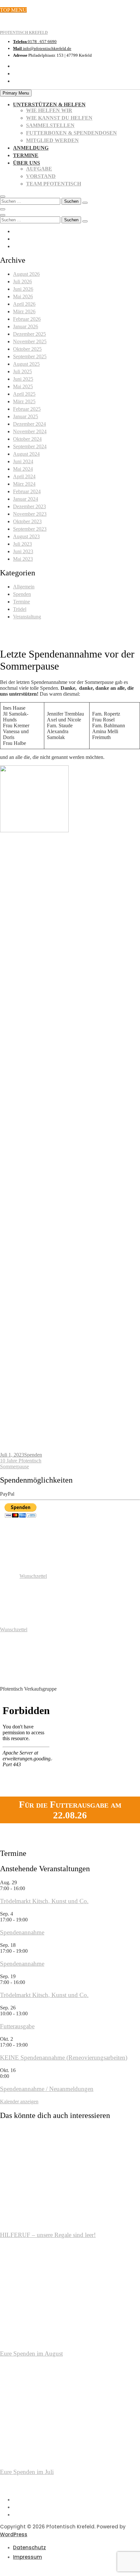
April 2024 (24, 476)
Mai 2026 (23, 296)
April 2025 (24, 394)
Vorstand (41, 176)
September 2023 (30, 529)
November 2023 (30, 514)
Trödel (20, 609)
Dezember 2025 (29, 334)
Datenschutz (29, 2547)
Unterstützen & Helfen (49, 104)
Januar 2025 (26, 416)
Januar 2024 (26, 499)
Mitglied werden (52, 140)
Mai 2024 (23, 469)
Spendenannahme (22, 1932)
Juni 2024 (23, 461)
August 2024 (26, 454)
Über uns (27, 163)
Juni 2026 (23, 289)
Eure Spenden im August (31, 2354)
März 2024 (24, 484)
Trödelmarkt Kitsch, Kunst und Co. (44, 1901)
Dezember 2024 (29, 424)
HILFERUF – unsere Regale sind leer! (48, 2235)
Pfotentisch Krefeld (24, 33)
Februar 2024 (27, 491)
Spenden (22, 594)
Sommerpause (14, 1466)
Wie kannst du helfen (59, 118)
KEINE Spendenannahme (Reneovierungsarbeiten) (64, 2058)
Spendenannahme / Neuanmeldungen (47, 2089)
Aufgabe (39, 169)
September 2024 (30, 446)
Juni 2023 (23, 551)
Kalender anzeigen (19, 2102)
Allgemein (24, 587)
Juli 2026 (22, 281)
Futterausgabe (17, 2026)
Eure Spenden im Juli (27, 2472)
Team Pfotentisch (54, 184)
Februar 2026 (27, 319)
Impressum (28, 2557)
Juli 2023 (22, 544)
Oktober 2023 (27, 521)
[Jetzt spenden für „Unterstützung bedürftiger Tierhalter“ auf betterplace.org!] (26, 1550)
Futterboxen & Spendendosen (71, 133)
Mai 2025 (23, 386)
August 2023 (26, 536)
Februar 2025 (27, 409)
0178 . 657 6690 (35, 42)
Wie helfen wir (49, 110)
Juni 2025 (23, 379)
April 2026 (24, 304)
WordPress (14, 2534)
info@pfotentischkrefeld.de (42, 48)
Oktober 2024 (27, 439)
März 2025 (24, 401)
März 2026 (24, 311)
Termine (26, 155)
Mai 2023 (23, 559)
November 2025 (30, 341)
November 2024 (30, 431)
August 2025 (26, 364)
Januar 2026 (26, 326)
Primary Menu (16, 93)
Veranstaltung (27, 617)
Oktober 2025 (27, 349)
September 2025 (30, 356)
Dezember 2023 (29, 506)
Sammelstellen (50, 125)
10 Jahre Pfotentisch (21, 1461)
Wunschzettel (33, 1576)
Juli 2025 (22, 371)
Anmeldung (31, 148)
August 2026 (26, 274)
